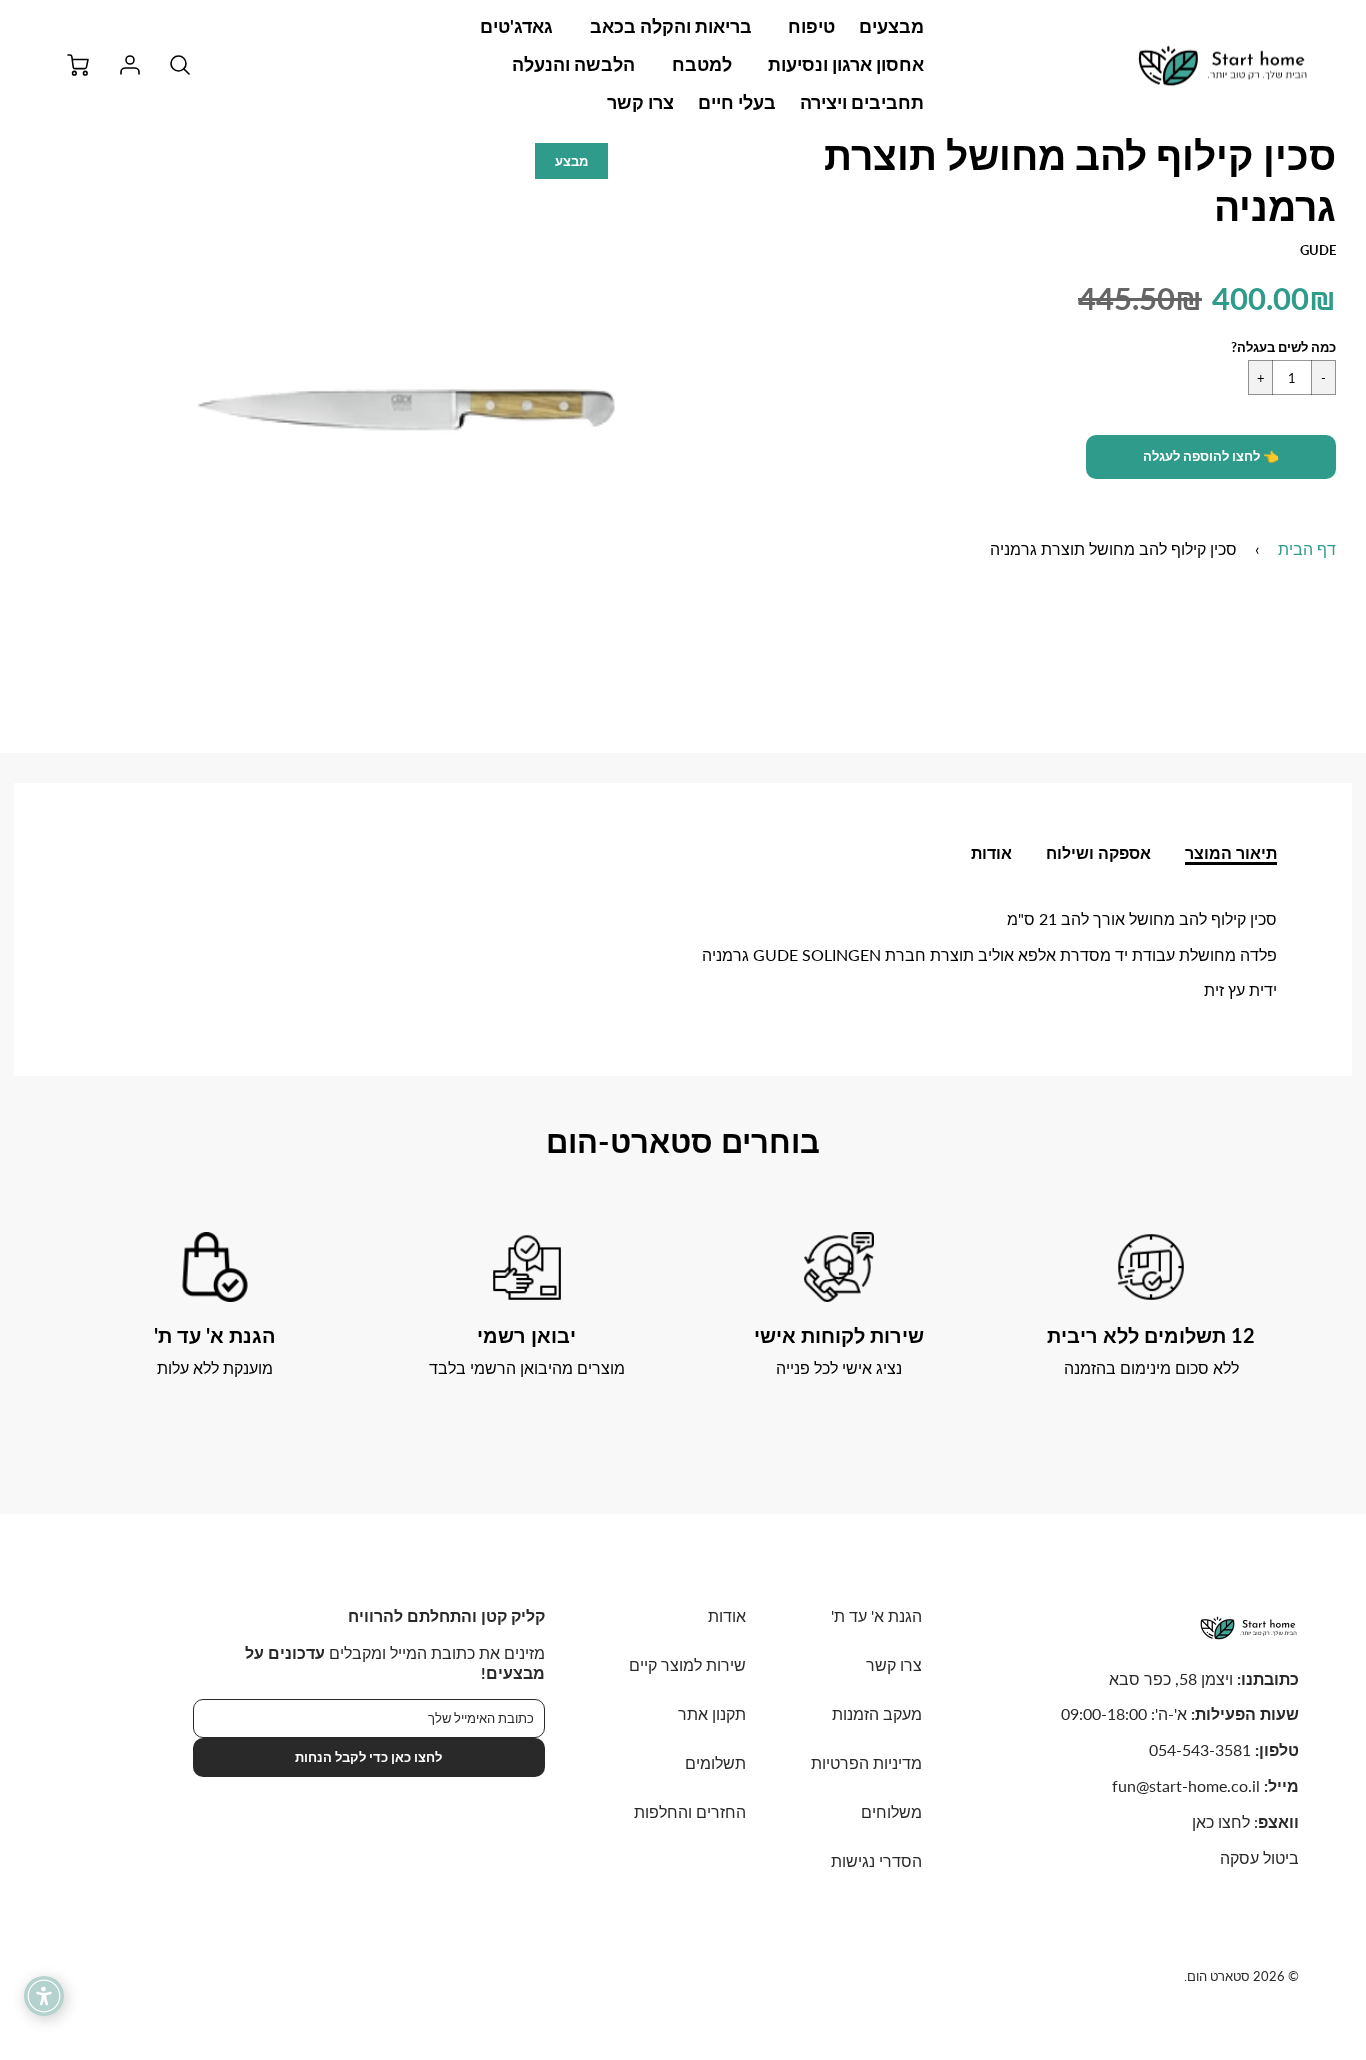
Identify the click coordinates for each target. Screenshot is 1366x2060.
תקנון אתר (712, 1713)
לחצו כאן (1221, 1821)
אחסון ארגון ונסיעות (846, 64)
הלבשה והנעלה (573, 64)
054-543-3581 (1200, 1749)
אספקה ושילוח (1098, 852)
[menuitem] (891, 26)
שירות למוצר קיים (687, 1664)
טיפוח (811, 26)
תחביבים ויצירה (862, 102)
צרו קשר (640, 102)
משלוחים (891, 1811)
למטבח (702, 64)
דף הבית (1307, 548)
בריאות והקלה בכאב (671, 26)
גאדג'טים (516, 26)
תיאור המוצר (1231, 852)
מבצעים (891, 26)
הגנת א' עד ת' (876, 1615)
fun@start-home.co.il (1186, 1785)
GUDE (1318, 250)
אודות (991, 852)
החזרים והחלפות (690, 1811)
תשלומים (715, 1762)
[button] (1211, 457)
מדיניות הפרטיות (866, 1762)
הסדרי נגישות (876, 1860)
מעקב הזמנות (877, 1713)
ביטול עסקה (1259, 1857)
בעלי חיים (737, 102)
